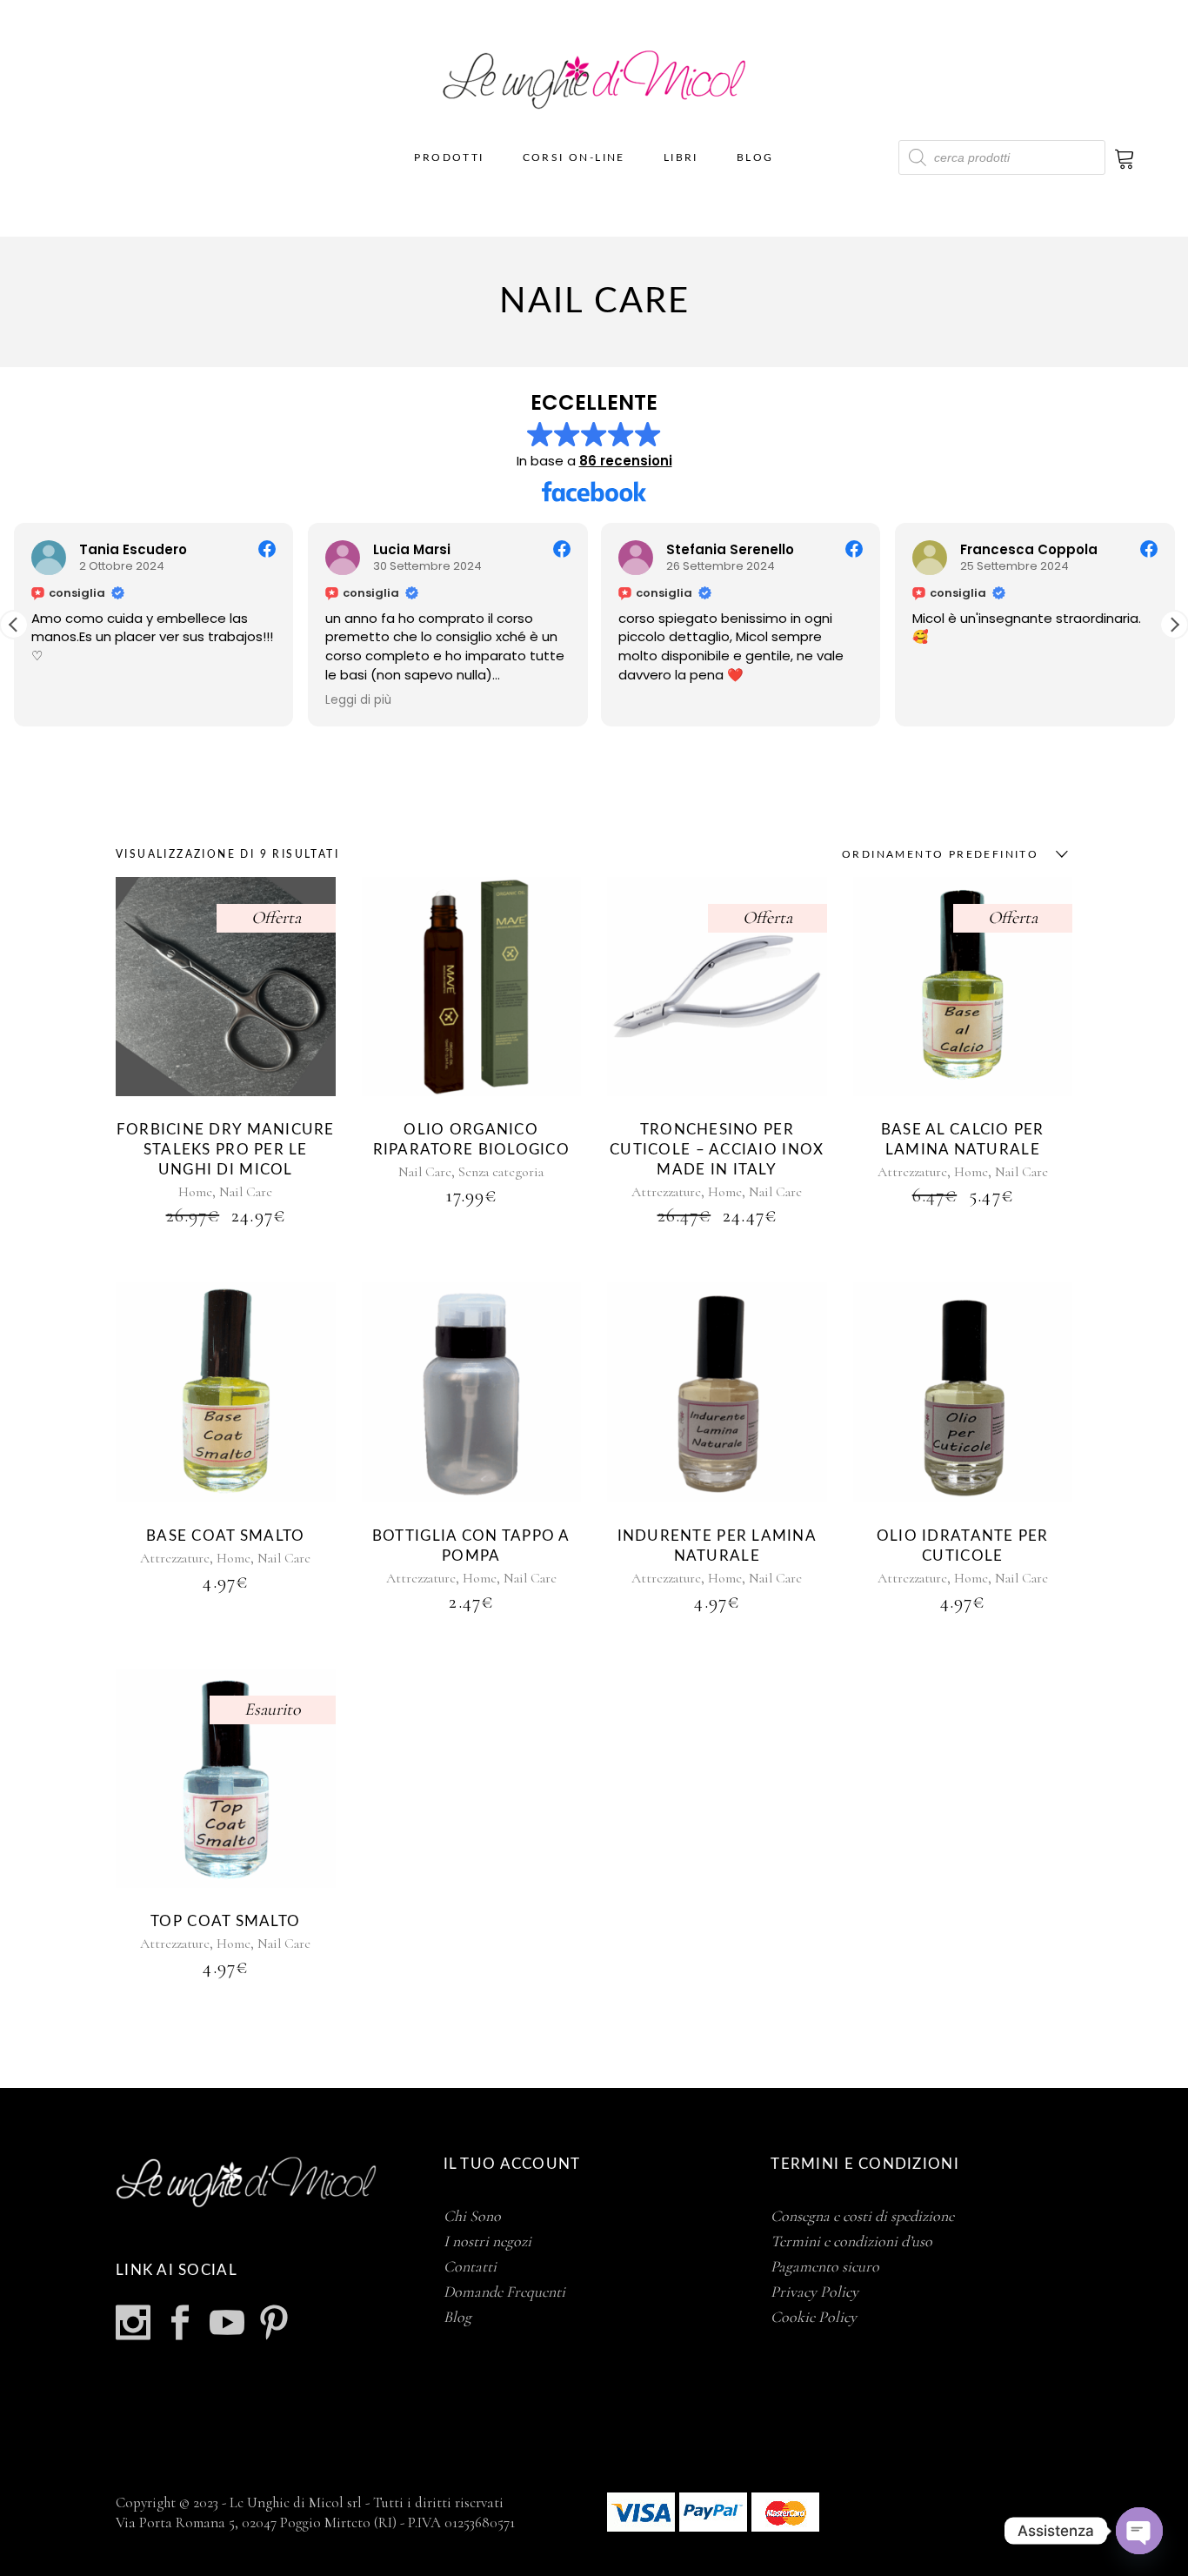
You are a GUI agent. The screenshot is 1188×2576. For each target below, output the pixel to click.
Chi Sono (472, 2216)
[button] (1174, 625)
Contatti (470, 2266)
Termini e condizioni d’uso (851, 2241)
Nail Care (246, 1192)
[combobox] (951, 854)
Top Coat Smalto (225, 1921)
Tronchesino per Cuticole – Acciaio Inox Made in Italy (717, 1150)
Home (195, 1192)
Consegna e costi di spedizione (862, 2216)
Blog (457, 2317)
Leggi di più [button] (358, 700)
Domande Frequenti (504, 2292)
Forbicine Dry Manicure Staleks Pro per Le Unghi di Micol (226, 1150)
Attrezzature (666, 1192)
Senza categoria (501, 1172)
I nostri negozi (487, 2241)
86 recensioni (626, 461)
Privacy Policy (814, 2292)
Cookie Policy (814, 2317)
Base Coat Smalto (225, 1536)
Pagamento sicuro (825, 2266)
